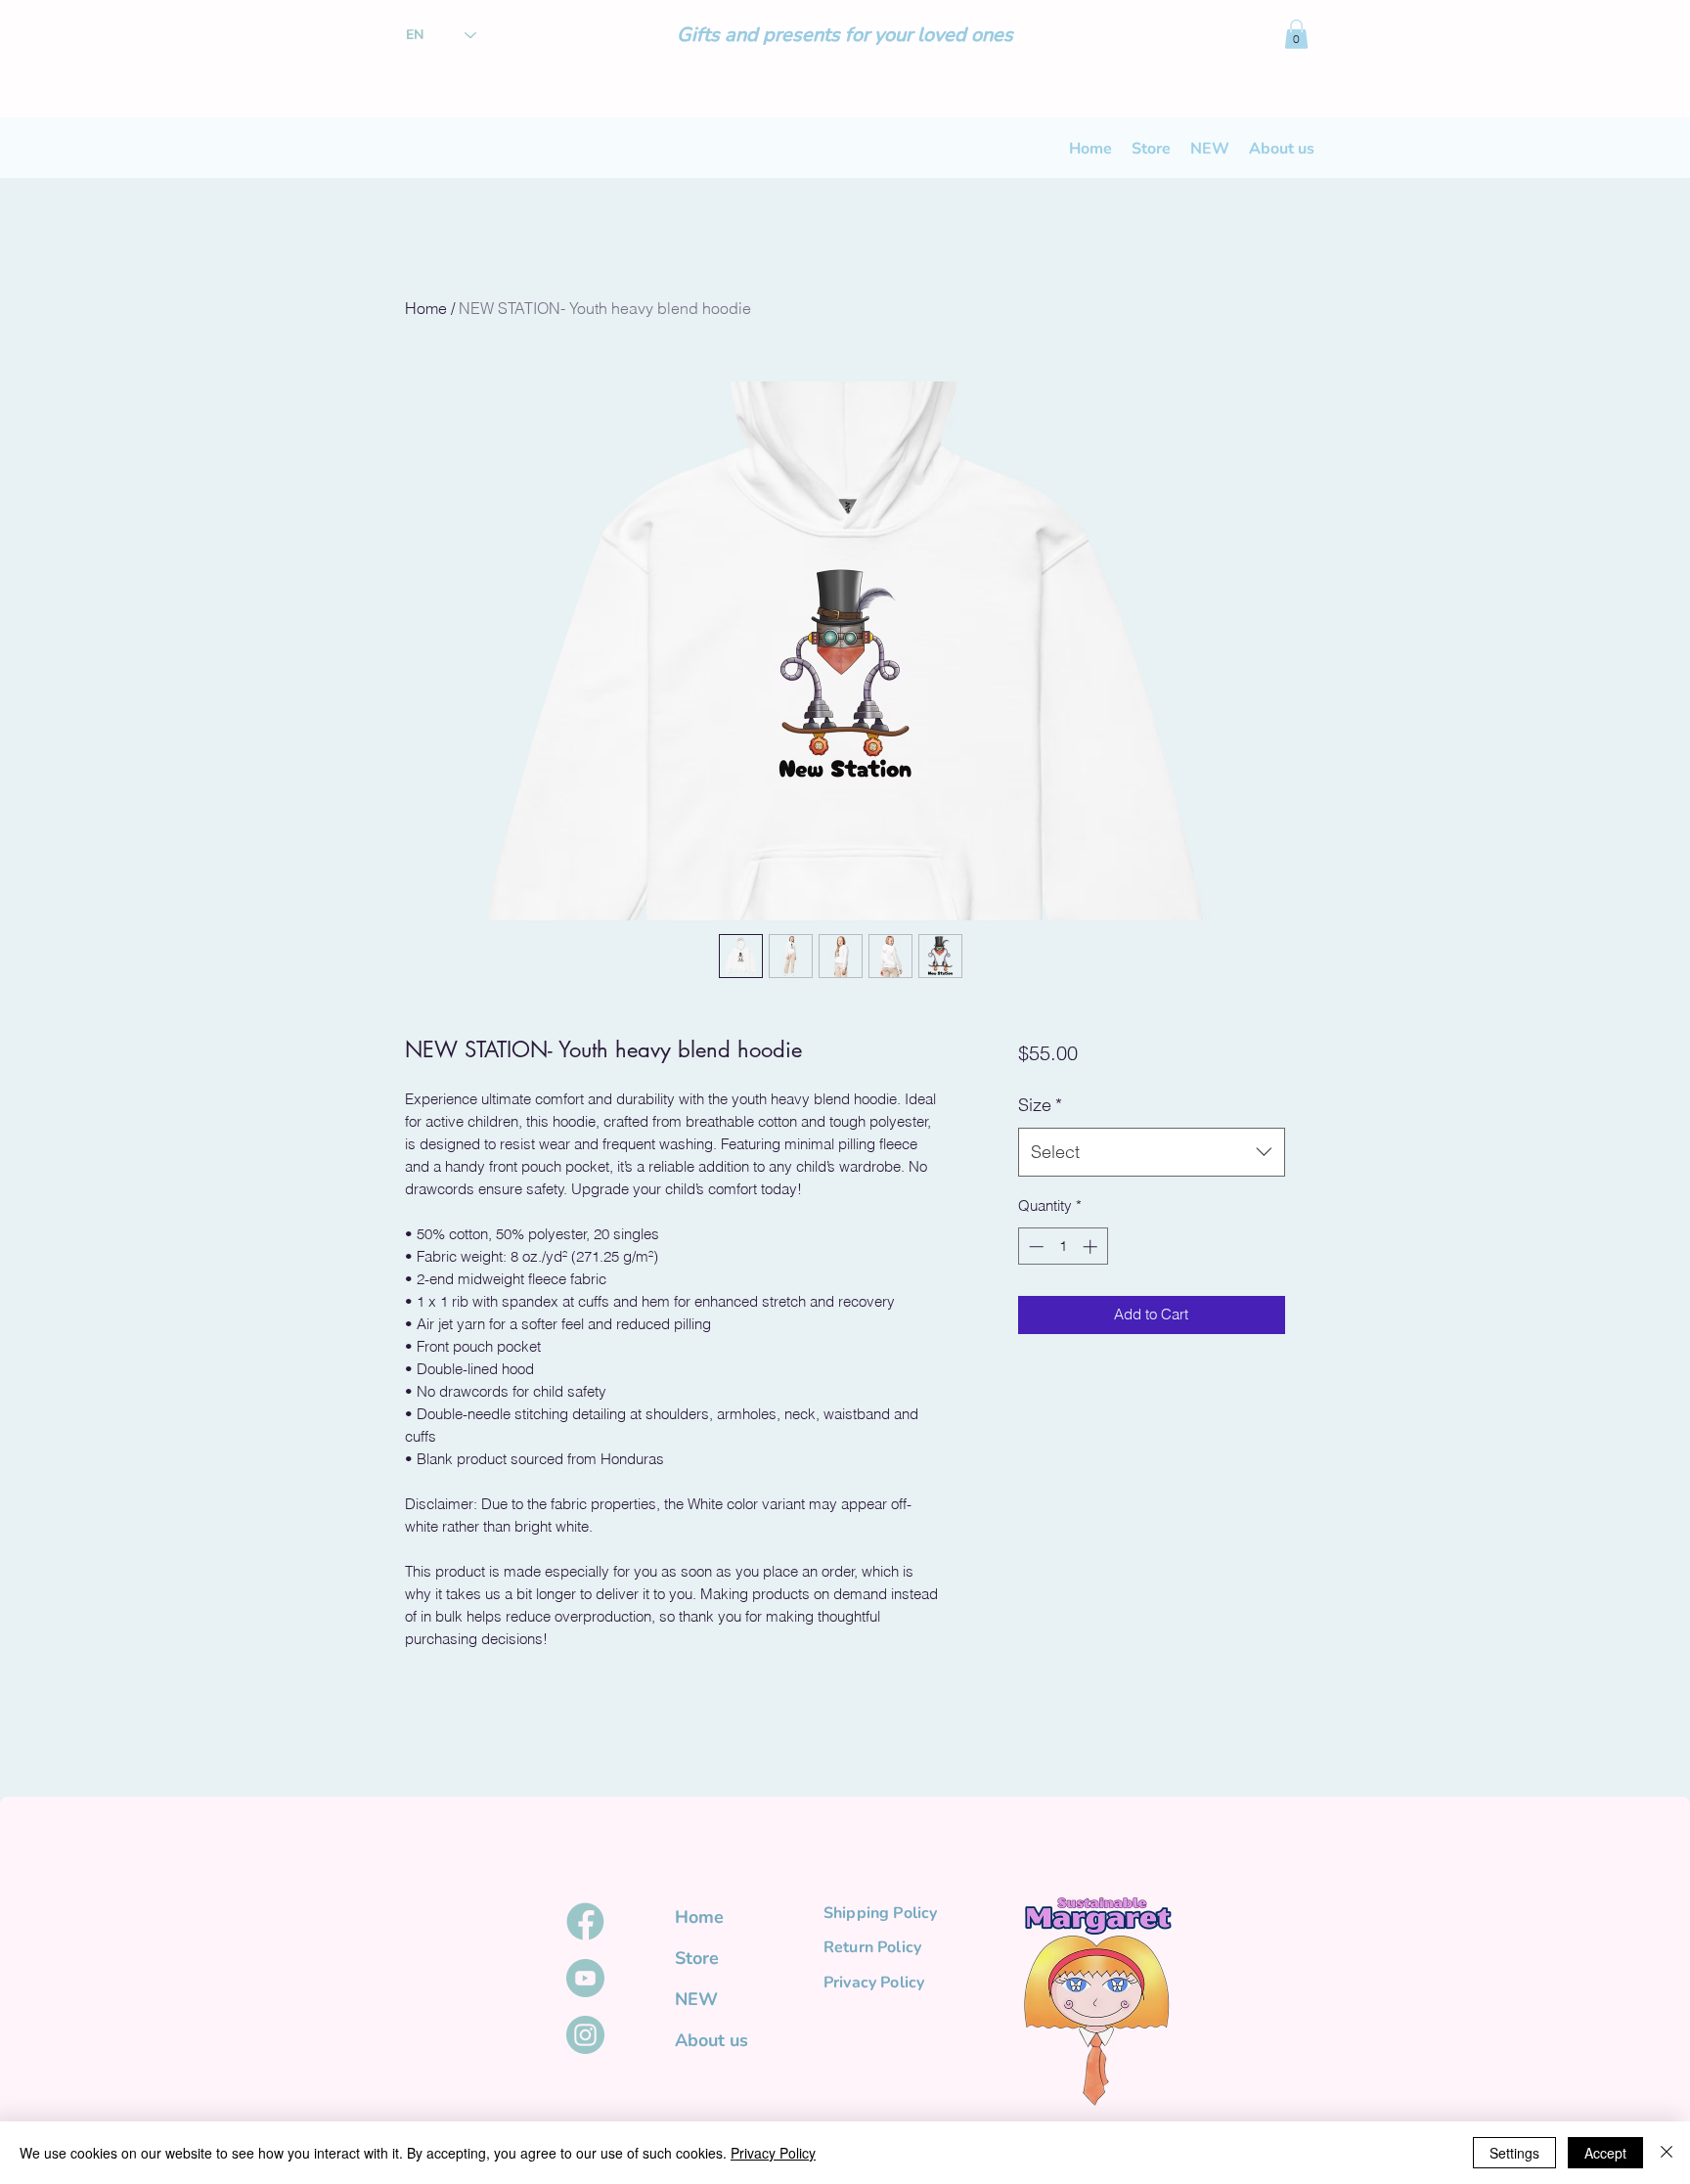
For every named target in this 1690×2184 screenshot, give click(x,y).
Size (1040, 1105)
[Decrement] (1034, 1247)
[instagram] (585, 2035)
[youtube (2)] (585, 1978)
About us (712, 2040)
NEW (696, 1999)
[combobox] (1152, 1152)
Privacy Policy (773, 2153)
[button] (1296, 34)
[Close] (1667, 2153)
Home (426, 308)
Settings (1514, 2153)
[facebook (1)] (585, 1921)
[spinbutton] (1063, 1247)
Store (697, 1958)
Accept (1605, 2153)
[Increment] (1092, 1247)
